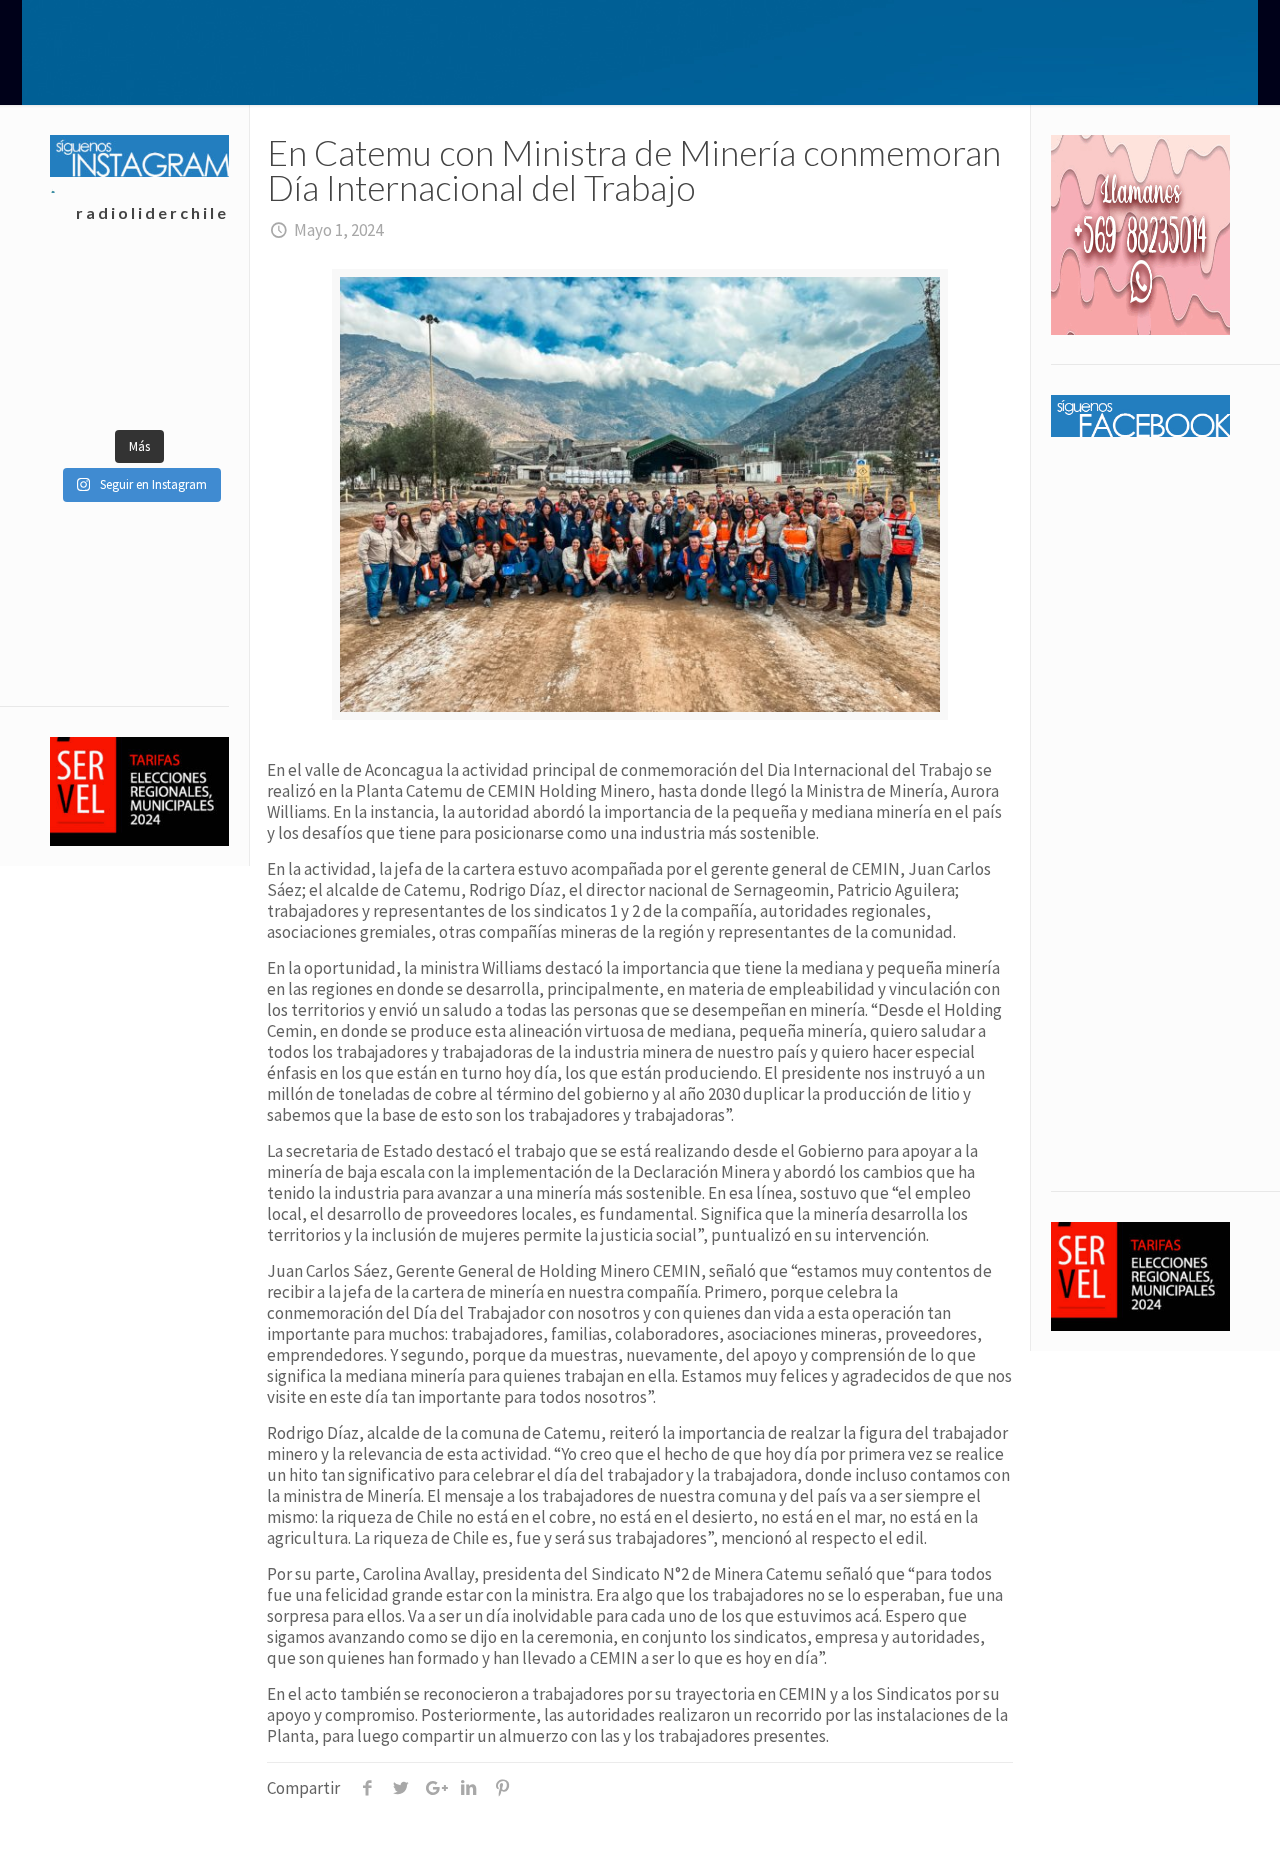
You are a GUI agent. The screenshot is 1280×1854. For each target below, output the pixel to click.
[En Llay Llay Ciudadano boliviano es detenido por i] (183, 338)
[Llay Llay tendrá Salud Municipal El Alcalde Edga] (183, 388)
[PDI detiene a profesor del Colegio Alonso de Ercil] (94, 388)
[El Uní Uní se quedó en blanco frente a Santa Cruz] (94, 288)
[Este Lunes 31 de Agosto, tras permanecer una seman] (183, 288)
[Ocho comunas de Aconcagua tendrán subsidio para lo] (94, 338)
